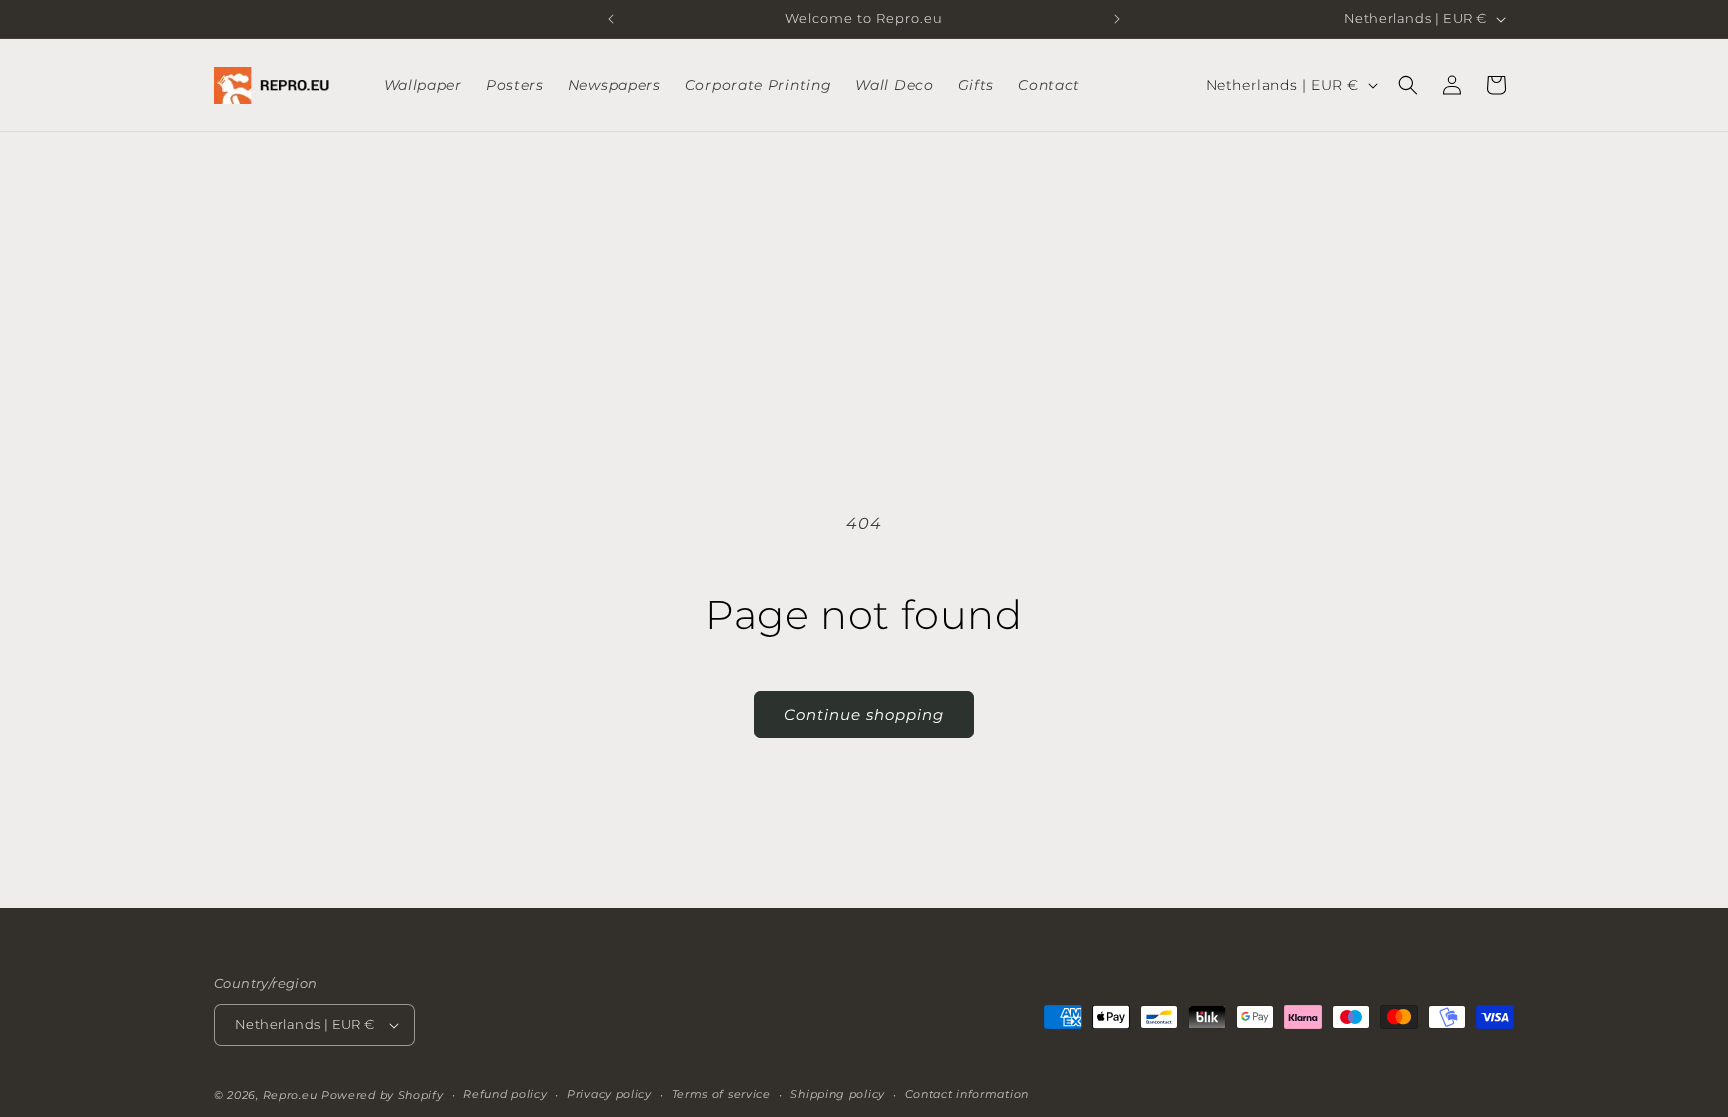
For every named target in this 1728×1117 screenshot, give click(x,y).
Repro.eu (290, 1095)
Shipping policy (837, 1094)
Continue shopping (864, 714)
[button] (1408, 85)
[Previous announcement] (611, 19)
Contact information (967, 1094)
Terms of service (721, 1094)
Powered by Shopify (382, 1095)
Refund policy (505, 1094)
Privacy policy (609, 1094)
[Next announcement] (1117, 19)
